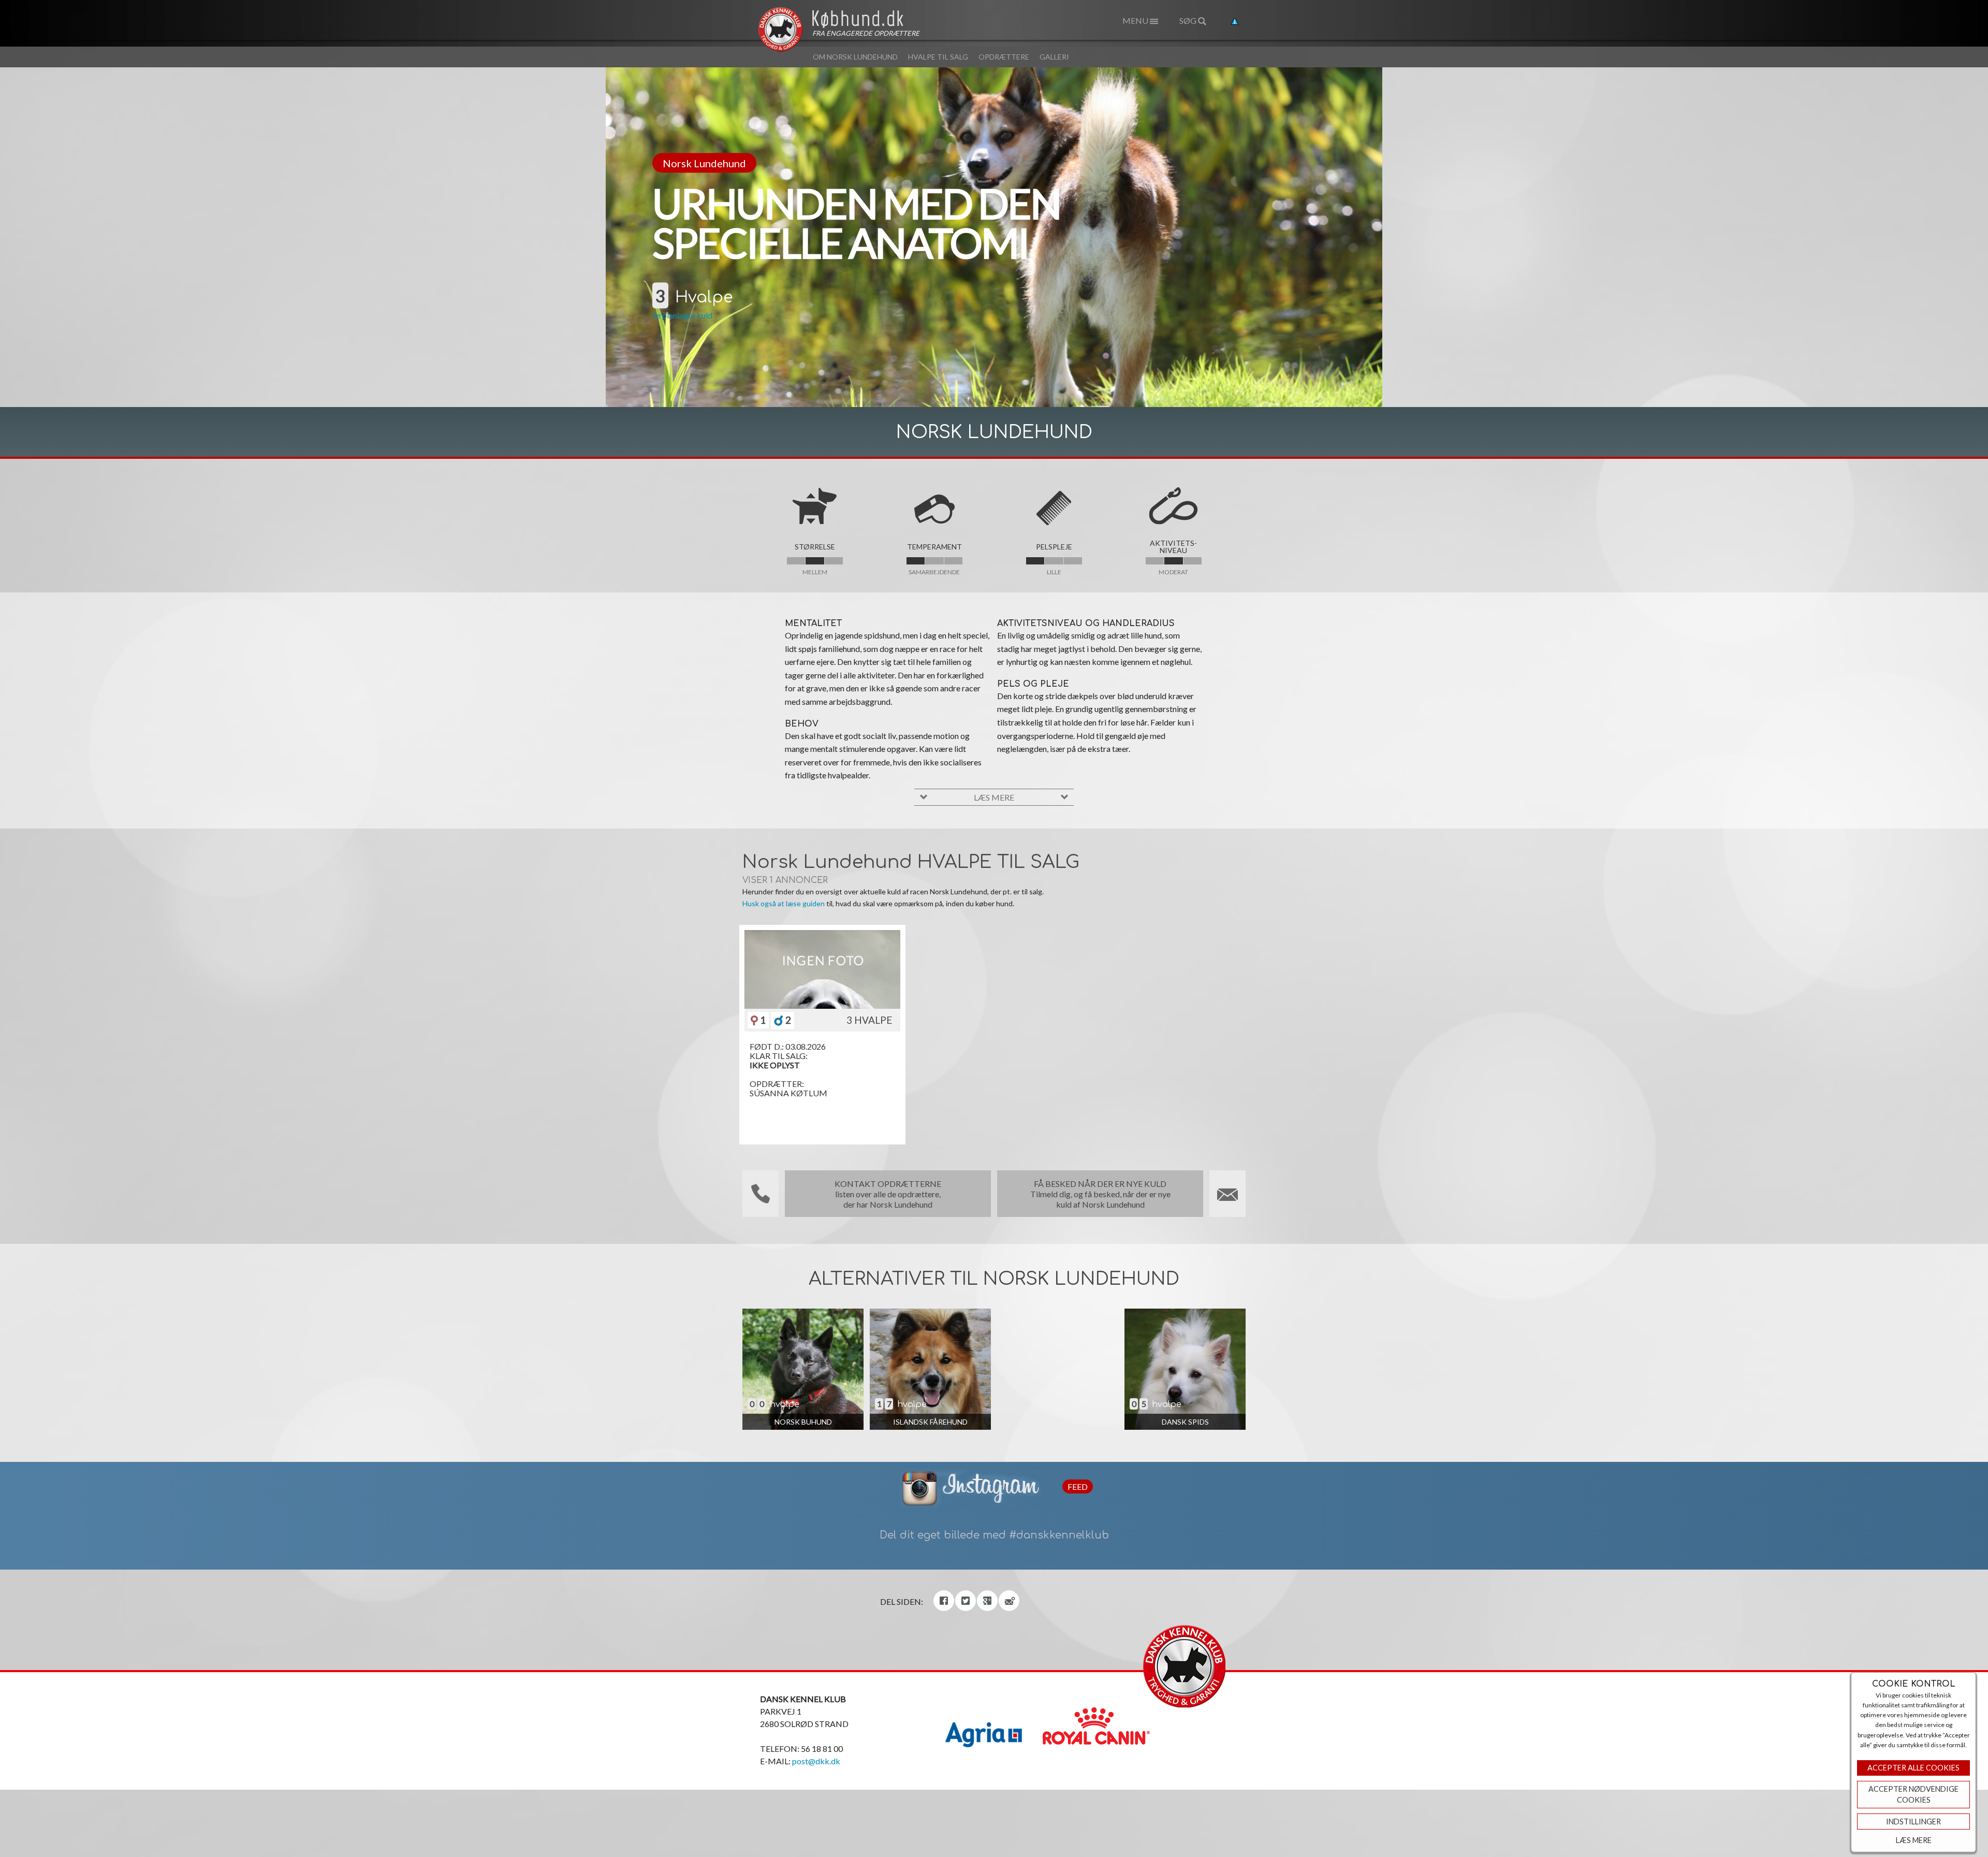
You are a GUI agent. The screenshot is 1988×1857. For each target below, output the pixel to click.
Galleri (1054, 57)
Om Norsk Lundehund (855, 57)
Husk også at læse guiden (784, 903)
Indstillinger (1913, 1822)
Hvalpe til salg (938, 57)
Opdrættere (1004, 57)
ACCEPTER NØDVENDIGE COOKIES (1913, 1795)
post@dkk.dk (816, 1761)
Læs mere (1914, 1840)
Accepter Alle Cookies (1913, 1768)
